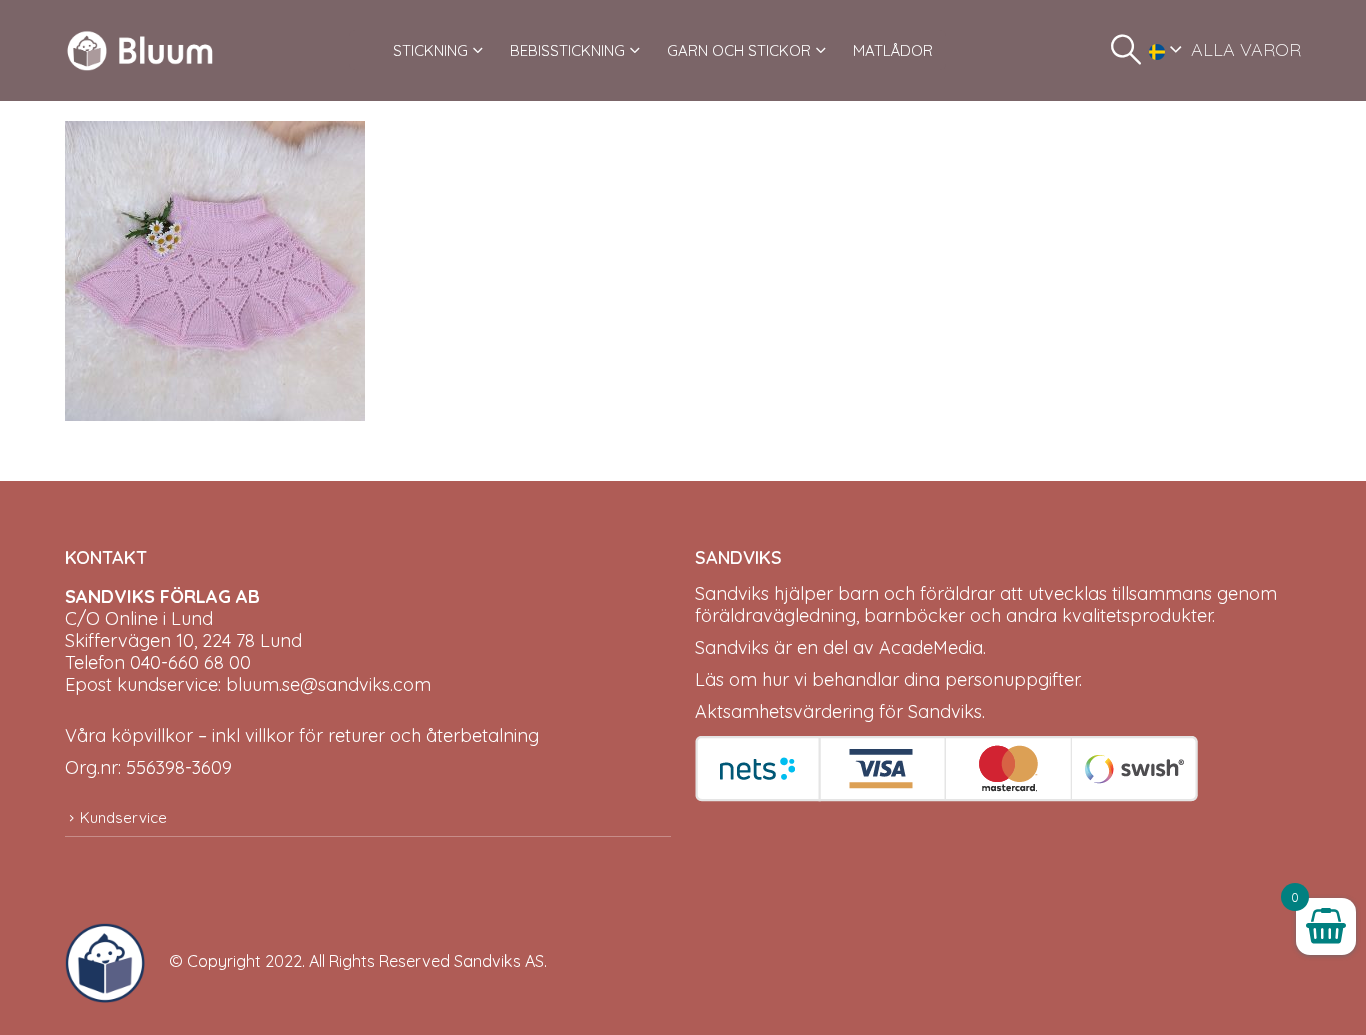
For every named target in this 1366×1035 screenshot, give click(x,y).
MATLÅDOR (893, 50)
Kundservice (123, 817)
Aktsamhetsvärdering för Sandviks (838, 711)
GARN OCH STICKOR (739, 50)
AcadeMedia (931, 647)
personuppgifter (1012, 679)
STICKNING (430, 50)
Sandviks (732, 593)
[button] (1126, 50)
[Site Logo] (140, 50)
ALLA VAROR (1246, 49)
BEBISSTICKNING (567, 50)
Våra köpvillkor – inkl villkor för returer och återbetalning (302, 735)
